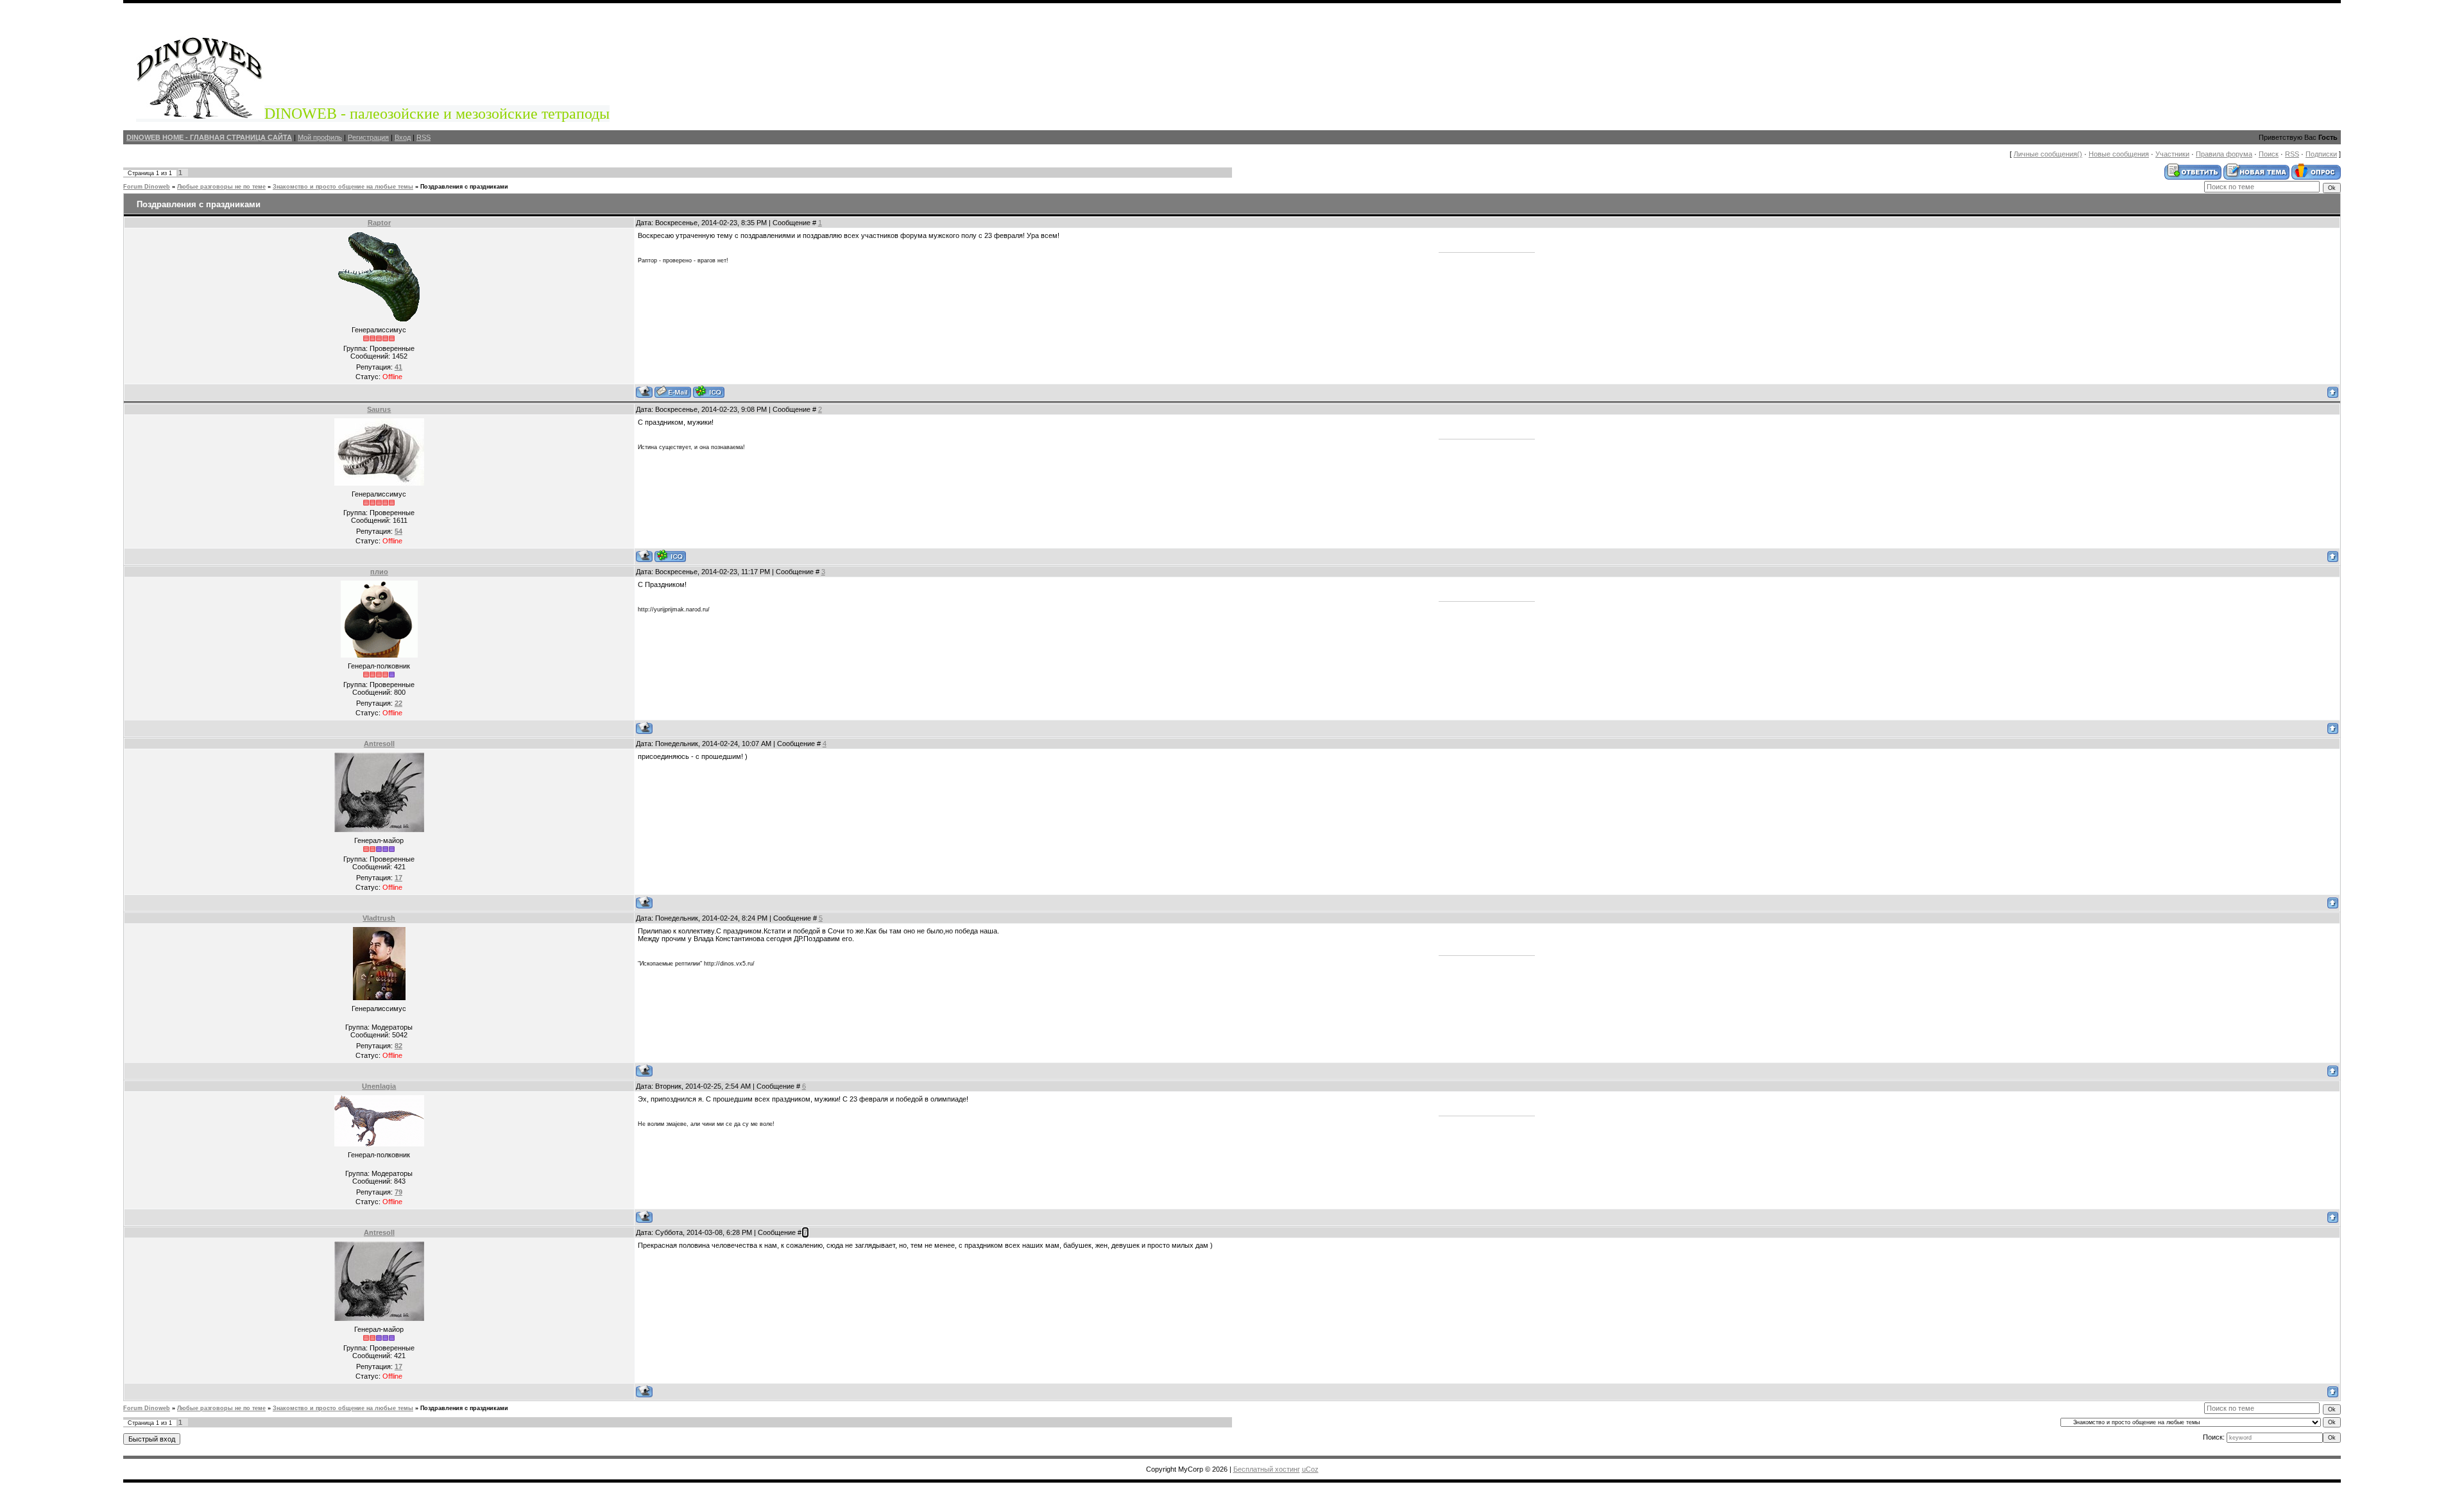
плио (379, 572)
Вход (403, 137)
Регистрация (368, 137)
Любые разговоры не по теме (221, 187)
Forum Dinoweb (147, 187)
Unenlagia (379, 1086)
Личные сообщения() (2048, 154)
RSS (424, 137)
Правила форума (2224, 154)
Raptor (379, 223)
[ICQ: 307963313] (709, 392)
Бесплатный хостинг (1267, 1469)
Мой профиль (320, 137)
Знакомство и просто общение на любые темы (343, 187)
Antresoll (379, 744)
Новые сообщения (2119, 154)
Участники (2172, 154)
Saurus (379, 409)
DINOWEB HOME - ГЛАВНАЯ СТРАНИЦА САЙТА (209, 137)
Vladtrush (379, 918)
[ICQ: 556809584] (670, 556)
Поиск (2269, 154)
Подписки (2321, 154)
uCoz (1310, 1469)
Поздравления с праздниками (464, 187)
